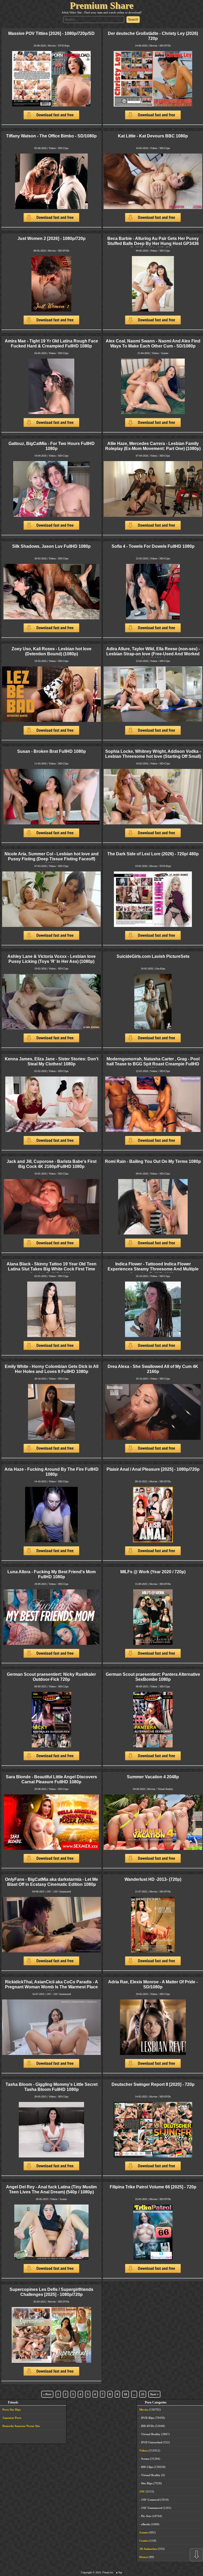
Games (144, 2532)
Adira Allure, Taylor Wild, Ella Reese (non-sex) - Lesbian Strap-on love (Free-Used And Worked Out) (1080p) (153, 654)
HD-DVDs (165, 46)
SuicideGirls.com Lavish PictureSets (153, 956)
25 (143, 2394)
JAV (49, 1892)
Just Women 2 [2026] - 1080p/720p (52, 238)
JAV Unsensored (62, 1892)
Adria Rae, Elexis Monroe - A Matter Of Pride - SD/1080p (153, 1984)
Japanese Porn (12, 2418)
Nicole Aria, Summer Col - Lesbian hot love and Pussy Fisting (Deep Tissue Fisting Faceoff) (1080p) (52, 859)
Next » (154, 2394)
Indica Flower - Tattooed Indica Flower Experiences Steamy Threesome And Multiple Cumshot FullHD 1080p (153, 1269)
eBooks (146, 2524)
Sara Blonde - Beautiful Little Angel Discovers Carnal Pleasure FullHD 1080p (51, 1779)
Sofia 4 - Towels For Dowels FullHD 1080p (153, 546)
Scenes (165, 353)
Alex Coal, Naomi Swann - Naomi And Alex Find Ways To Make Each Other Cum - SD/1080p (153, 343)
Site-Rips (160, 969)
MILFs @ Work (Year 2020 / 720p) (153, 1572)
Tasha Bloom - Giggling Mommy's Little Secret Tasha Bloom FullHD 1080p (52, 2087)
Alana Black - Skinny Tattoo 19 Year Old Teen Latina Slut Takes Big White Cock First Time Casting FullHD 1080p (52, 1269)
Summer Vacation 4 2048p (153, 1777)
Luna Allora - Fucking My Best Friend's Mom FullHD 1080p (52, 1574)
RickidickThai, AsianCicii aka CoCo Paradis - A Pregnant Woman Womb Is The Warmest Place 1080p (52, 1987)
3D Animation (148, 2549)
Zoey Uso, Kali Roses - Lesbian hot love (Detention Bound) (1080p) (52, 651)
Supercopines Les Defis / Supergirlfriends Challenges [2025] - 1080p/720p (51, 2292)
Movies (52, 46)
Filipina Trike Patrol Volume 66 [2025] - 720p (153, 2187)
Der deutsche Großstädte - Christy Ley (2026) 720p (153, 36)
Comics (144, 2541)
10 (126, 2394)
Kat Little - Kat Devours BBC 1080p (153, 136)
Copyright (86, 2572)
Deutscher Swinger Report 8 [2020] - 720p (153, 2084)
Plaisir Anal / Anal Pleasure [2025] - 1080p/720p (153, 1469)
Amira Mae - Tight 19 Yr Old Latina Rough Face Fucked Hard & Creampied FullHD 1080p (51, 343)
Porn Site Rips (11, 2410)
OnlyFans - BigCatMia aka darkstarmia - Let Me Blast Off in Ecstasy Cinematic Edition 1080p (52, 1882)
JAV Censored (150, 2500)
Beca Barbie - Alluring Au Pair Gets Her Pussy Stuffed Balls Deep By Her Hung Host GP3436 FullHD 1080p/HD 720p (153, 243)
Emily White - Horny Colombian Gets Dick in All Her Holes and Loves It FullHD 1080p (52, 1369)
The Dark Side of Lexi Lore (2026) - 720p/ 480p (153, 854)
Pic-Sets (146, 2516)
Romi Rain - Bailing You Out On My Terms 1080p (153, 1161)
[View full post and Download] (51, 88)
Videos (52, 148)
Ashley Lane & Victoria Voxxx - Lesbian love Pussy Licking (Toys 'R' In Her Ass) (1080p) (52, 959)
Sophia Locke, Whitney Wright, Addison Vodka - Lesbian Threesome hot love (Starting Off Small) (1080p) (153, 756)
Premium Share (102, 6)
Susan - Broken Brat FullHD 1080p (52, 751)
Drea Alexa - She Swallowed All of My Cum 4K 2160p (153, 1369)
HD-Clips (63, 148)
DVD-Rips (64, 46)
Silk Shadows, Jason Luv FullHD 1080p (51, 546)
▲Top (119, 2572)
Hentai (144, 2557)
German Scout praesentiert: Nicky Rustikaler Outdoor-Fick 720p (51, 1677)
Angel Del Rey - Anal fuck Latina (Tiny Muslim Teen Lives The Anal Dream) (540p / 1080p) (51, 2189)
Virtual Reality (165, 1789)
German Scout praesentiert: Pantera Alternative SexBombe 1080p (153, 1677)
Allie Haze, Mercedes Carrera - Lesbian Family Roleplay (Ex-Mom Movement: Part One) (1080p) (153, 446)
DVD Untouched (152, 2442)
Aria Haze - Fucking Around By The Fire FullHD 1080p (52, 1472)
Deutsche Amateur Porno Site (21, 2426)
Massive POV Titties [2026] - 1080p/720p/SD (51, 33)
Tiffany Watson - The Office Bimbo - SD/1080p (51, 136)
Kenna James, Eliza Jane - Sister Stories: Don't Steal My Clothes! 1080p (52, 1061)
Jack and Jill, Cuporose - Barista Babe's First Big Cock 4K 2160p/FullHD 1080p (52, 1164)
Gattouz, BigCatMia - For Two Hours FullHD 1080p (52, 446)
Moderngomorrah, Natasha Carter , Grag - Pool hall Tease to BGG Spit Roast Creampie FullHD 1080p (153, 1064)
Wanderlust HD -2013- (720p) (153, 1879)
